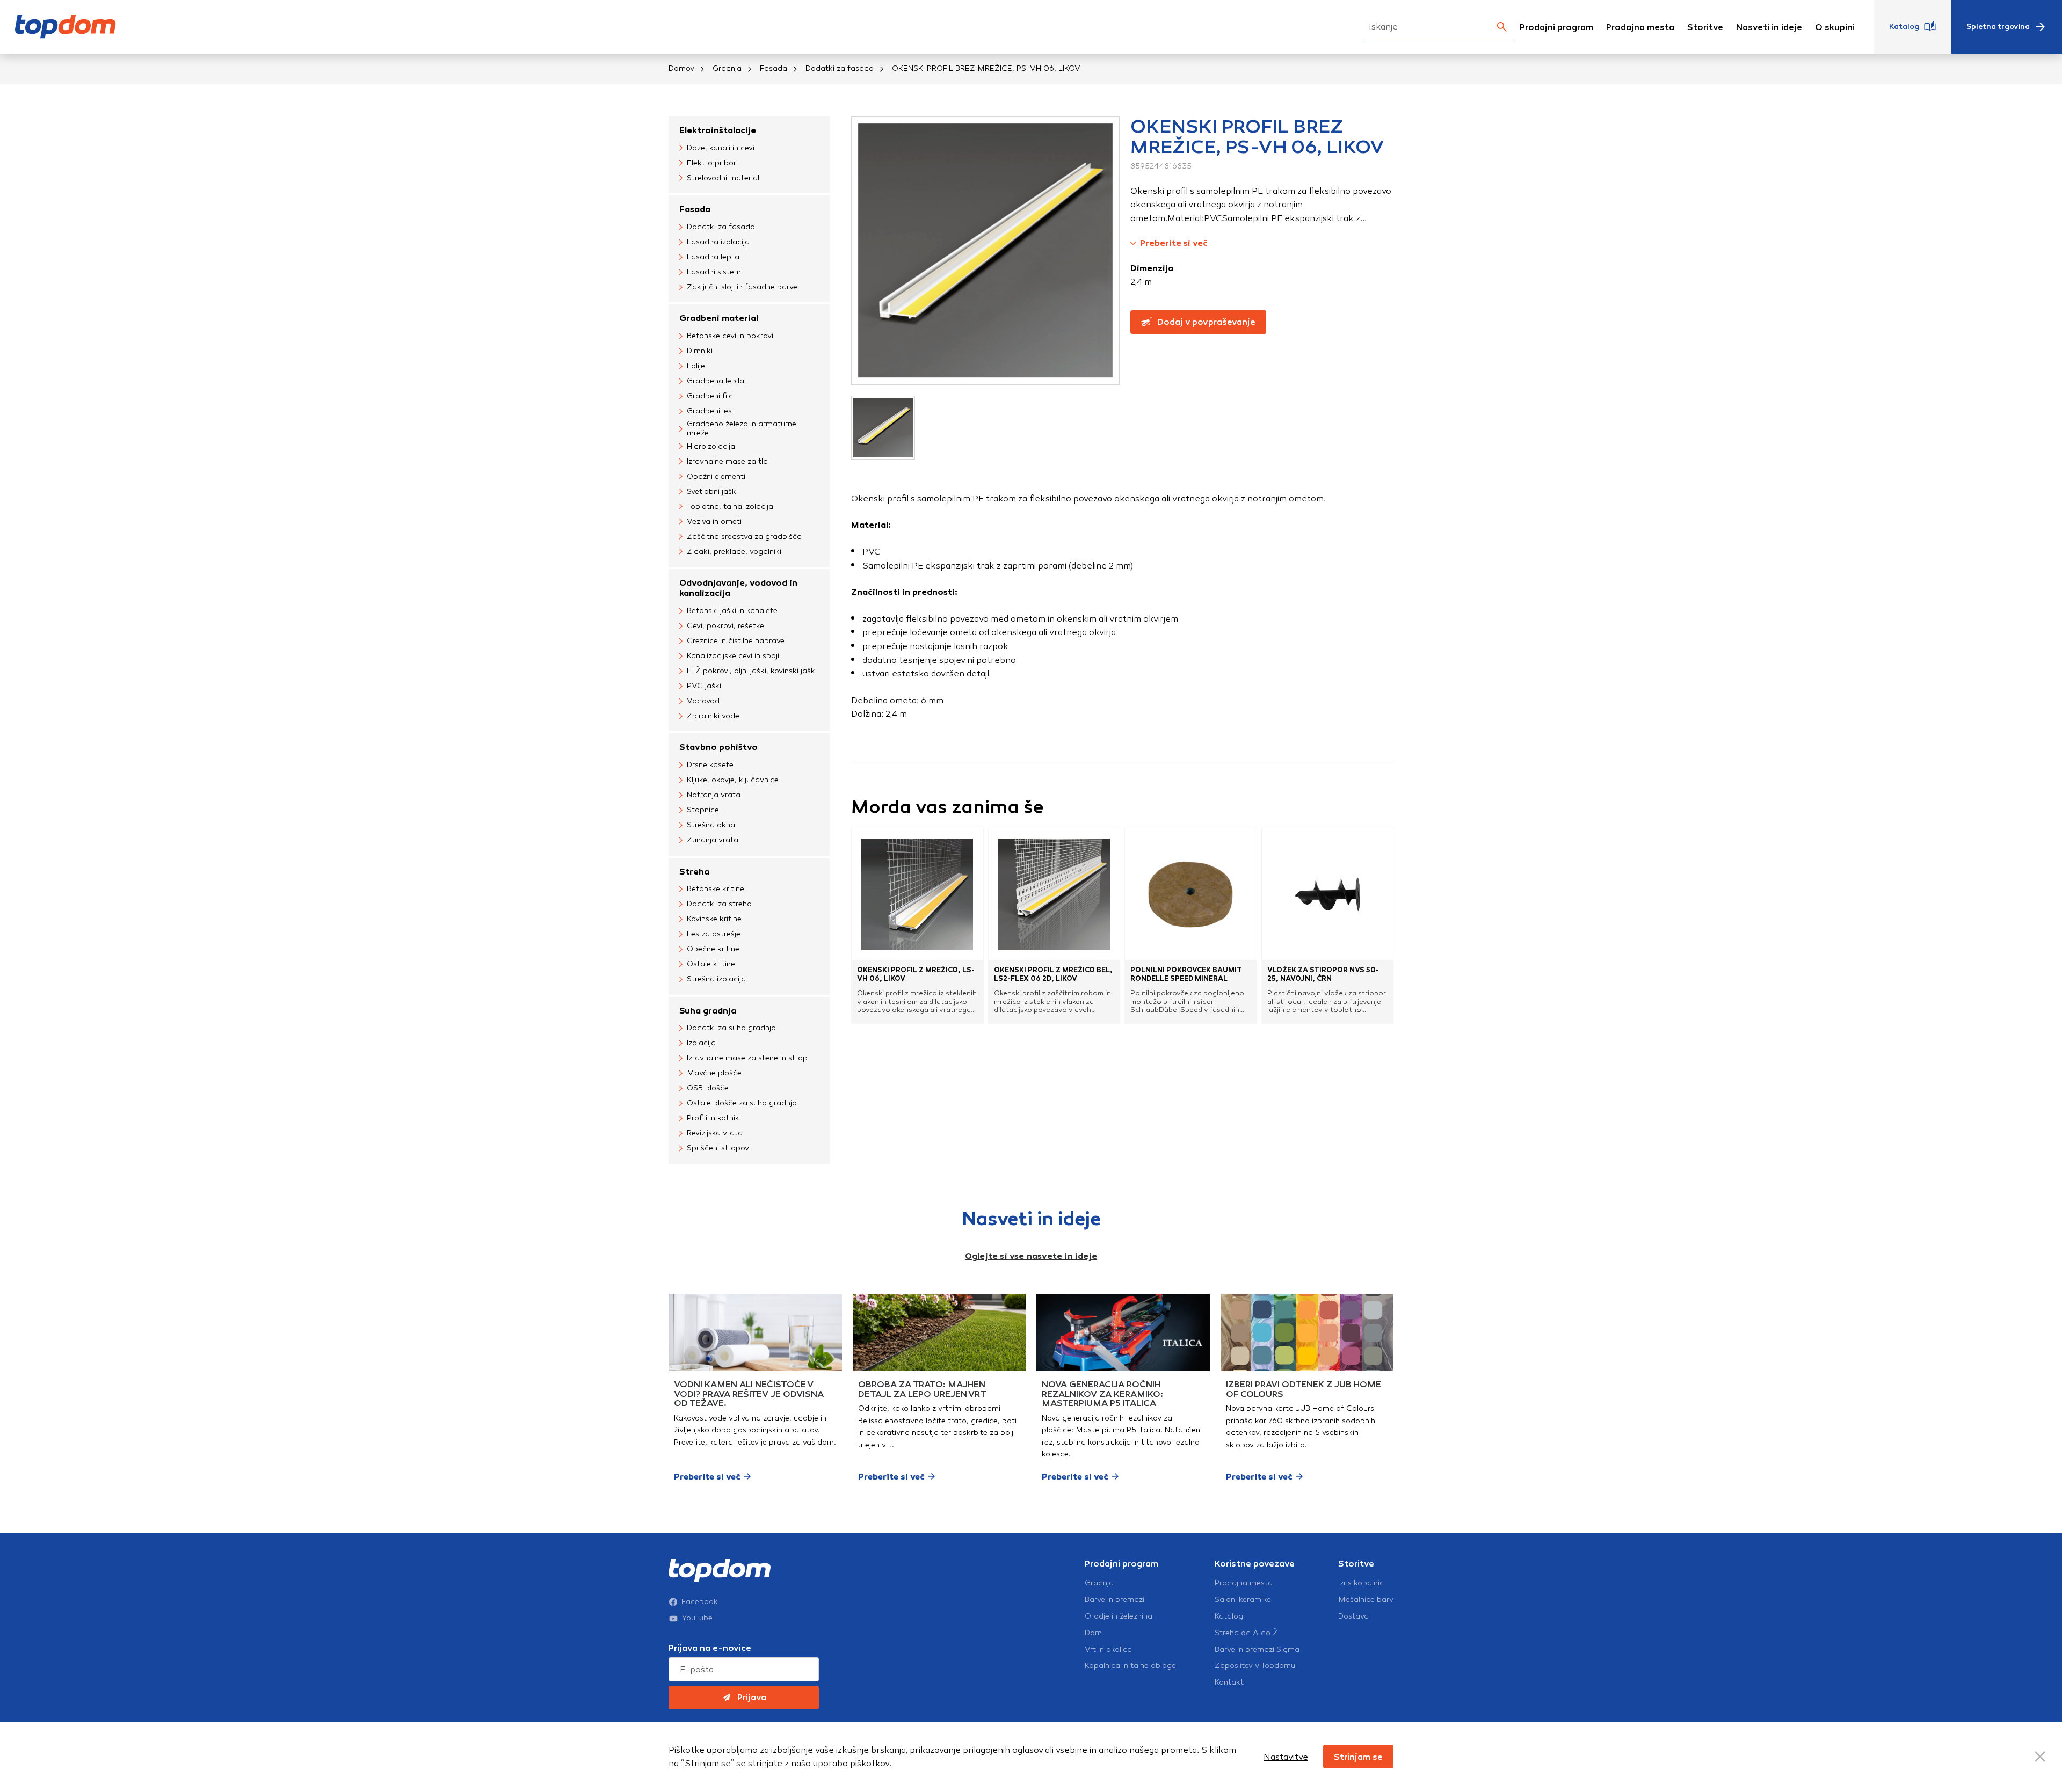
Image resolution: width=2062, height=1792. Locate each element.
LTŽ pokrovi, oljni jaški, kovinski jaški (752, 671)
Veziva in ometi (714, 522)
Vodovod (703, 701)
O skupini (1835, 27)
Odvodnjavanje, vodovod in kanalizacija (738, 588)
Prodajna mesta (1640, 27)
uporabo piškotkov (851, 1763)
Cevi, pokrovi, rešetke (725, 626)
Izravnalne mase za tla (727, 461)
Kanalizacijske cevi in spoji (733, 656)
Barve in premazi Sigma (1257, 1650)
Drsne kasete (710, 765)
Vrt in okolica (1108, 1650)
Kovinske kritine (714, 919)
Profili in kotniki (714, 1118)
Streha (694, 872)
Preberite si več (1174, 243)
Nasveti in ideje (1769, 27)
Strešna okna (711, 825)
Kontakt (1229, 1682)
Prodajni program (1556, 27)
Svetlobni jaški (712, 491)
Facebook (700, 1602)
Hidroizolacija (711, 446)
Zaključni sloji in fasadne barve (742, 287)
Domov (681, 68)
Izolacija (701, 1043)
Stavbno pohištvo (718, 747)
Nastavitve (1286, 1757)
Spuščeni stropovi (719, 1148)
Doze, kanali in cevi (721, 148)
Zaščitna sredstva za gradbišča (744, 537)
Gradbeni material (719, 318)
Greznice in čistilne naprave (736, 641)
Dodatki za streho (719, 904)
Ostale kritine (711, 964)
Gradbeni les (709, 411)
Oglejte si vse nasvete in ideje (1031, 1256)
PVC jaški (704, 686)
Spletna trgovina (1998, 27)
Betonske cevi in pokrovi (730, 336)
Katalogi (1230, 1616)
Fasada (774, 68)
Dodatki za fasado (840, 68)
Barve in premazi (1115, 1600)
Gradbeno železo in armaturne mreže (742, 429)
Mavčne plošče (714, 1073)
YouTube (697, 1618)
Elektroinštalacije (718, 130)
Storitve (1705, 27)
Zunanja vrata (713, 840)
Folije (696, 366)
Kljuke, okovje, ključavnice (733, 780)
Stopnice (703, 810)
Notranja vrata (714, 795)
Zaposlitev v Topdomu (1255, 1666)
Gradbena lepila (716, 381)
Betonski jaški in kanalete (732, 611)
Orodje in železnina (1119, 1616)
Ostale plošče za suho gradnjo (742, 1103)
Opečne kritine (713, 949)
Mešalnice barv (1366, 1600)
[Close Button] (2040, 1757)
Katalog (1904, 27)
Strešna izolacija (716, 979)
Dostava (1353, 1616)
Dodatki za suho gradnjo (731, 1028)
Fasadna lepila (713, 257)
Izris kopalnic (1361, 1583)
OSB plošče (708, 1088)
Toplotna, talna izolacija (730, 507)
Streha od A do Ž (1246, 1633)
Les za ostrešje (714, 934)
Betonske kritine (716, 889)
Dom (1093, 1633)
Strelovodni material (723, 178)
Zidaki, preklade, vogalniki (734, 552)
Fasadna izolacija (718, 242)
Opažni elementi (716, 476)
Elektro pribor (711, 163)
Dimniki (700, 351)
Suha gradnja (708, 1011)
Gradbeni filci (711, 396)
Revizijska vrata (715, 1133)
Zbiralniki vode (713, 716)
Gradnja (727, 68)
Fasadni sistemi (715, 272)
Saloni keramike (1243, 1600)
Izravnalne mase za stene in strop (747, 1058)
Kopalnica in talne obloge (1130, 1666)
